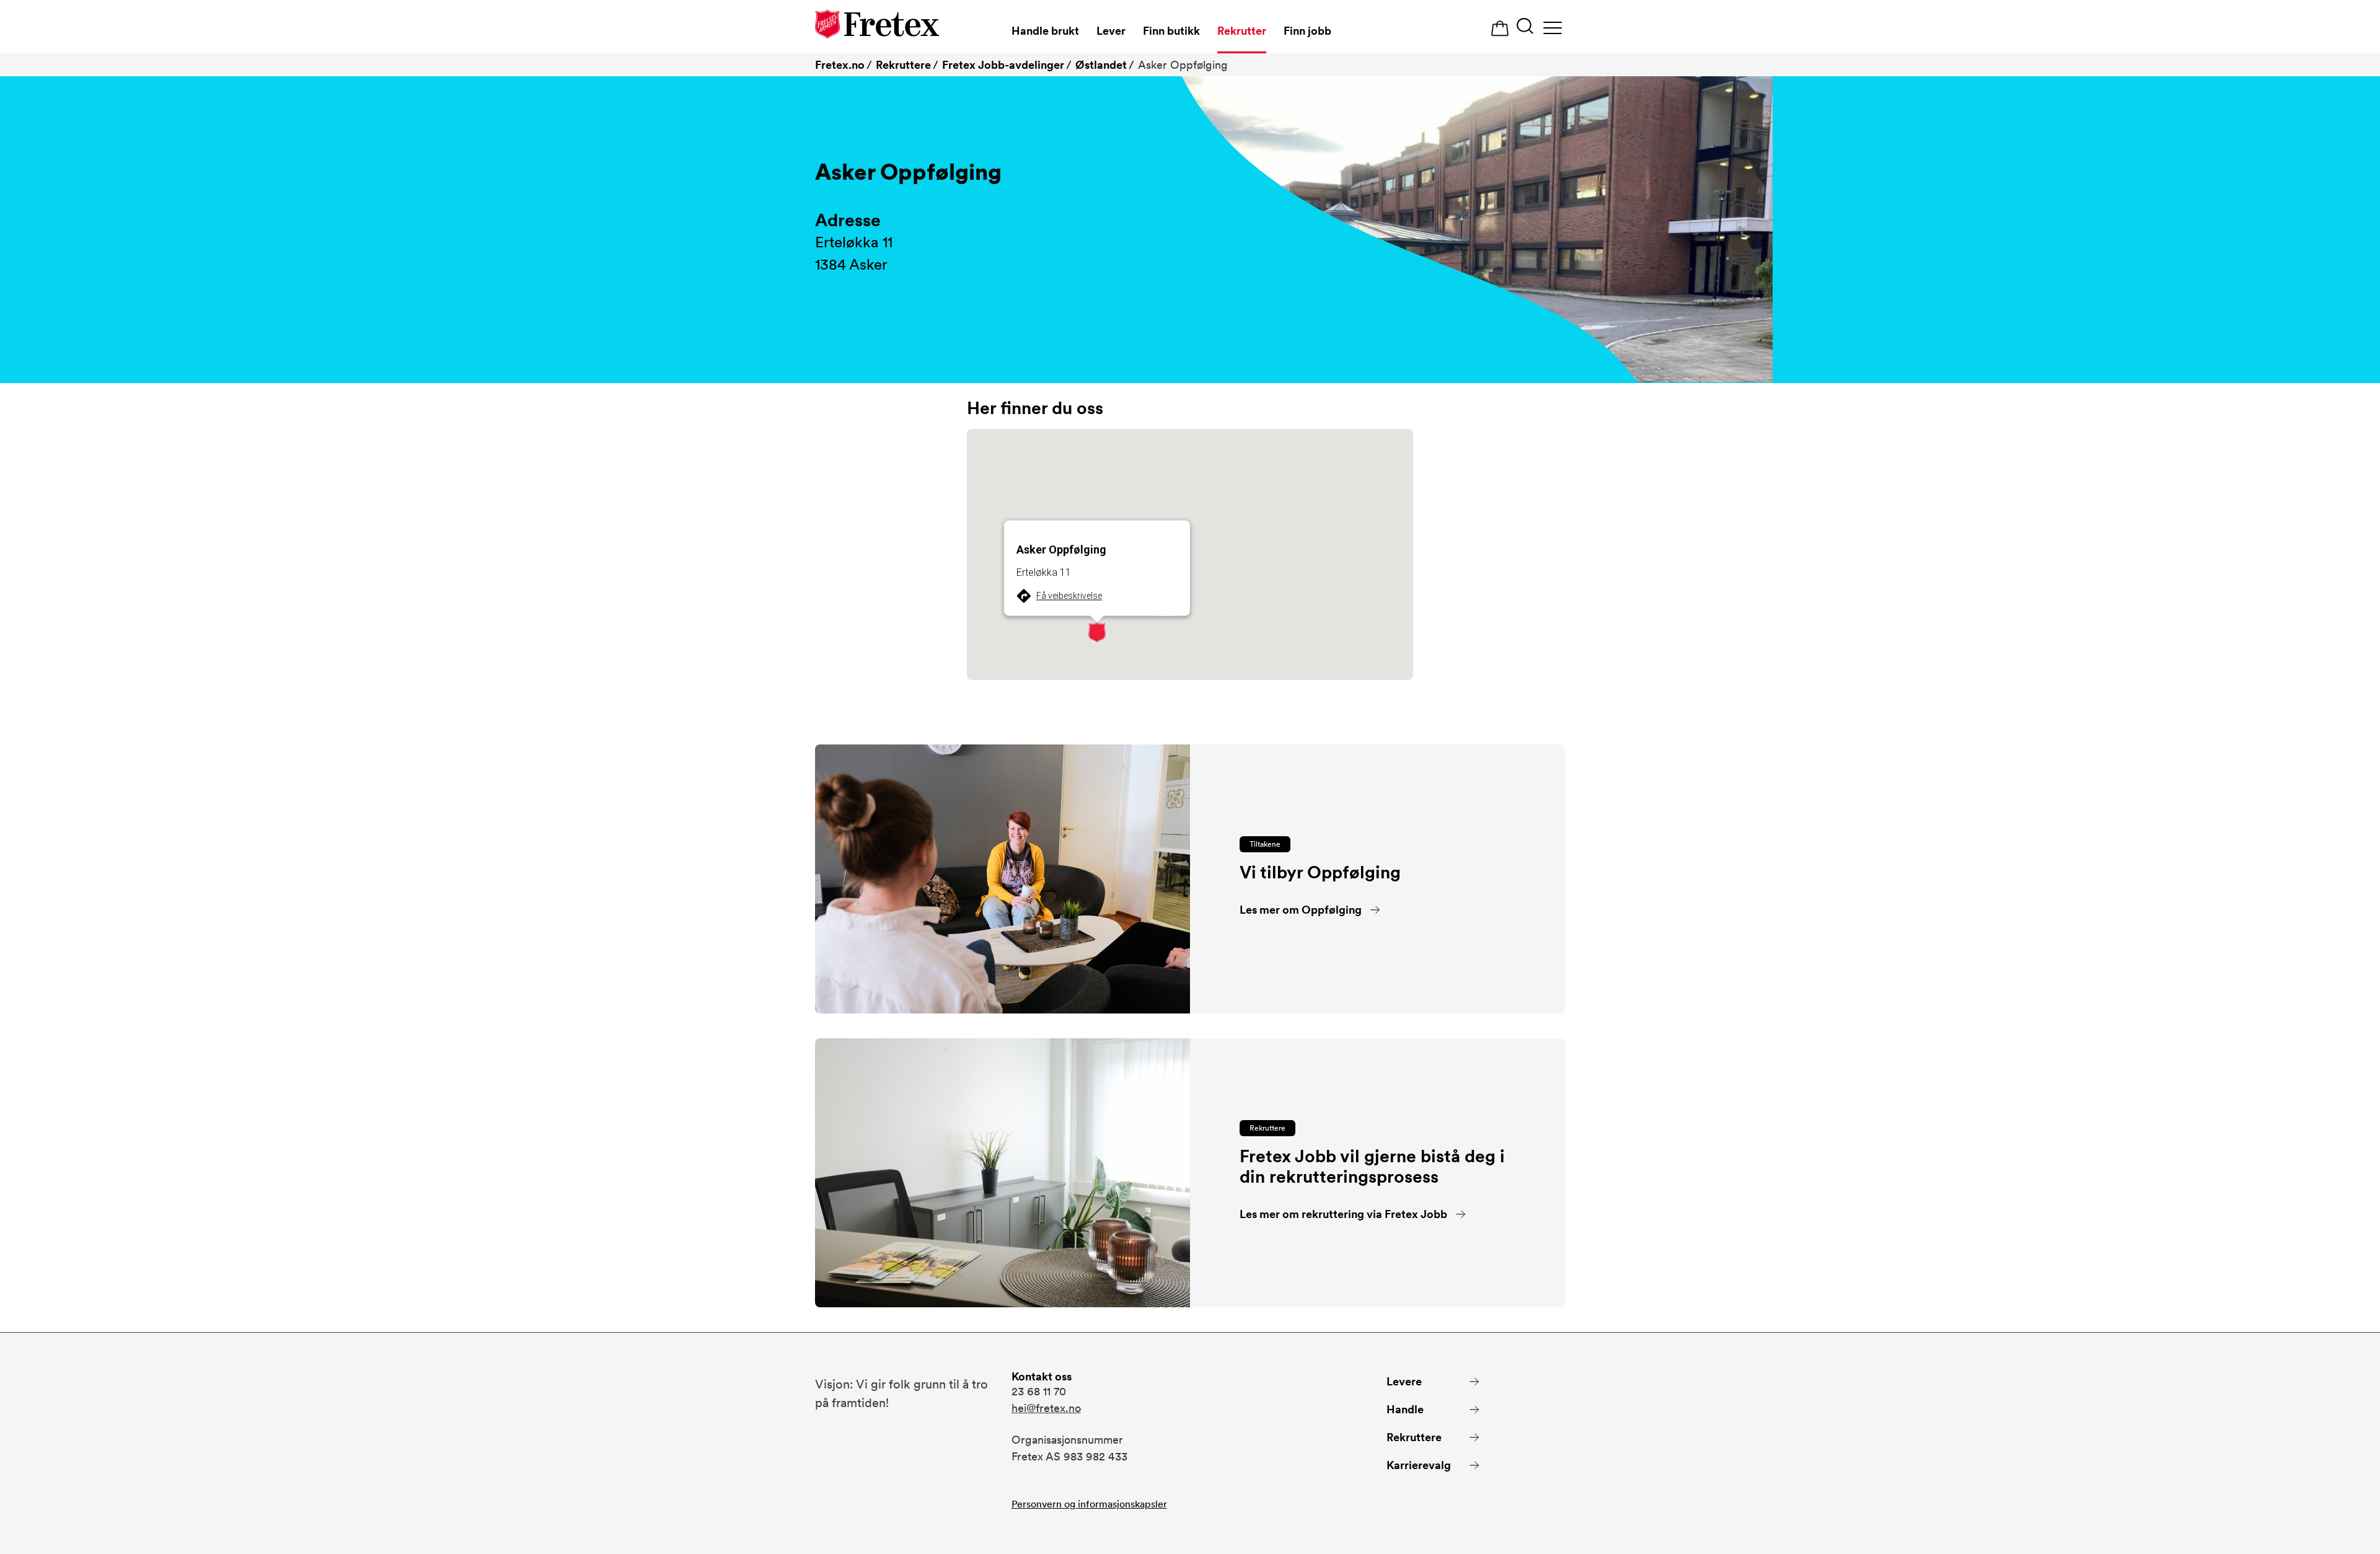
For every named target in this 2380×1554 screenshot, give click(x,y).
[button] (1097, 632)
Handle (1405, 1409)
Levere (1404, 1381)
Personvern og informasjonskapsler (1089, 1504)
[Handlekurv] (1500, 29)
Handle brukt (1045, 31)
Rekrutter (1242, 31)
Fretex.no (840, 65)
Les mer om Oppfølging (1301, 910)
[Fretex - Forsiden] (877, 26)
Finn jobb (1307, 31)
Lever (1111, 31)
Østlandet (1101, 65)
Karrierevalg (1419, 1465)
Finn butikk (1171, 31)
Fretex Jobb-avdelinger (1003, 65)
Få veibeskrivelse (1069, 596)
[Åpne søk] (1525, 28)
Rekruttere (903, 65)
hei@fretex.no (1046, 1408)
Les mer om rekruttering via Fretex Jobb (1343, 1214)
